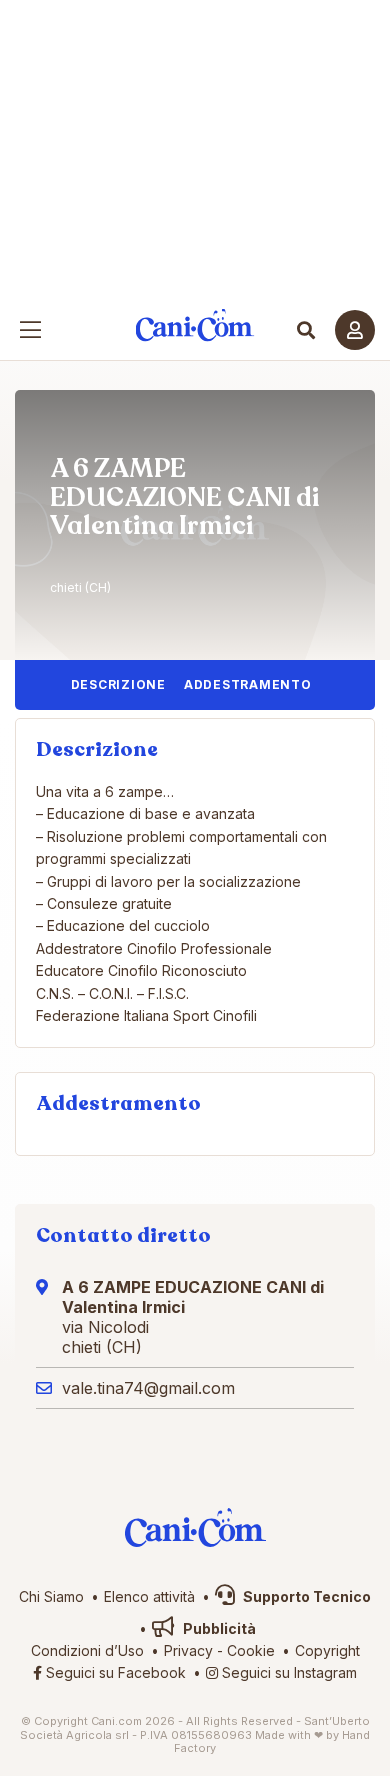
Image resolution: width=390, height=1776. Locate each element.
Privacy (188, 1650)
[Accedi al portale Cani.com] (355, 330)
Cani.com (195, 325)
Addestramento (248, 684)
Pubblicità (218, 1628)
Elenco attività (149, 1596)
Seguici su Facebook (114, 1672)
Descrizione (118, 684)
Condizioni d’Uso (87, 1650)
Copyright (327, 1650)
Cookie (251, 1650)
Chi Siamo (51, 1596)
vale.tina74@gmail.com (148, 1388)
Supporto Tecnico (305, 1596)
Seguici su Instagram (287, 1672)
